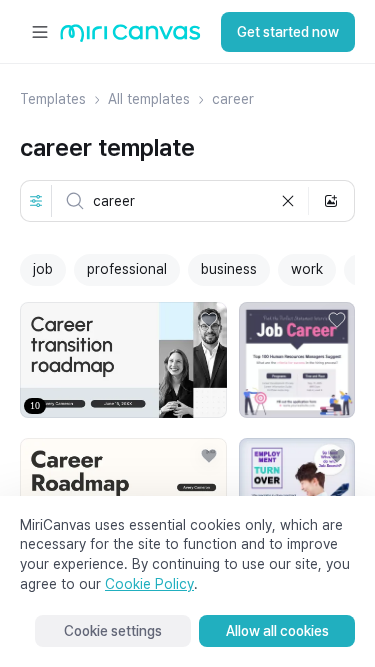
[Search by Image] (331, 201)
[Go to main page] (130, 37)
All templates (149, 99)
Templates (53, 99)
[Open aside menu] (40, 32)
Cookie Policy (149, 584)
